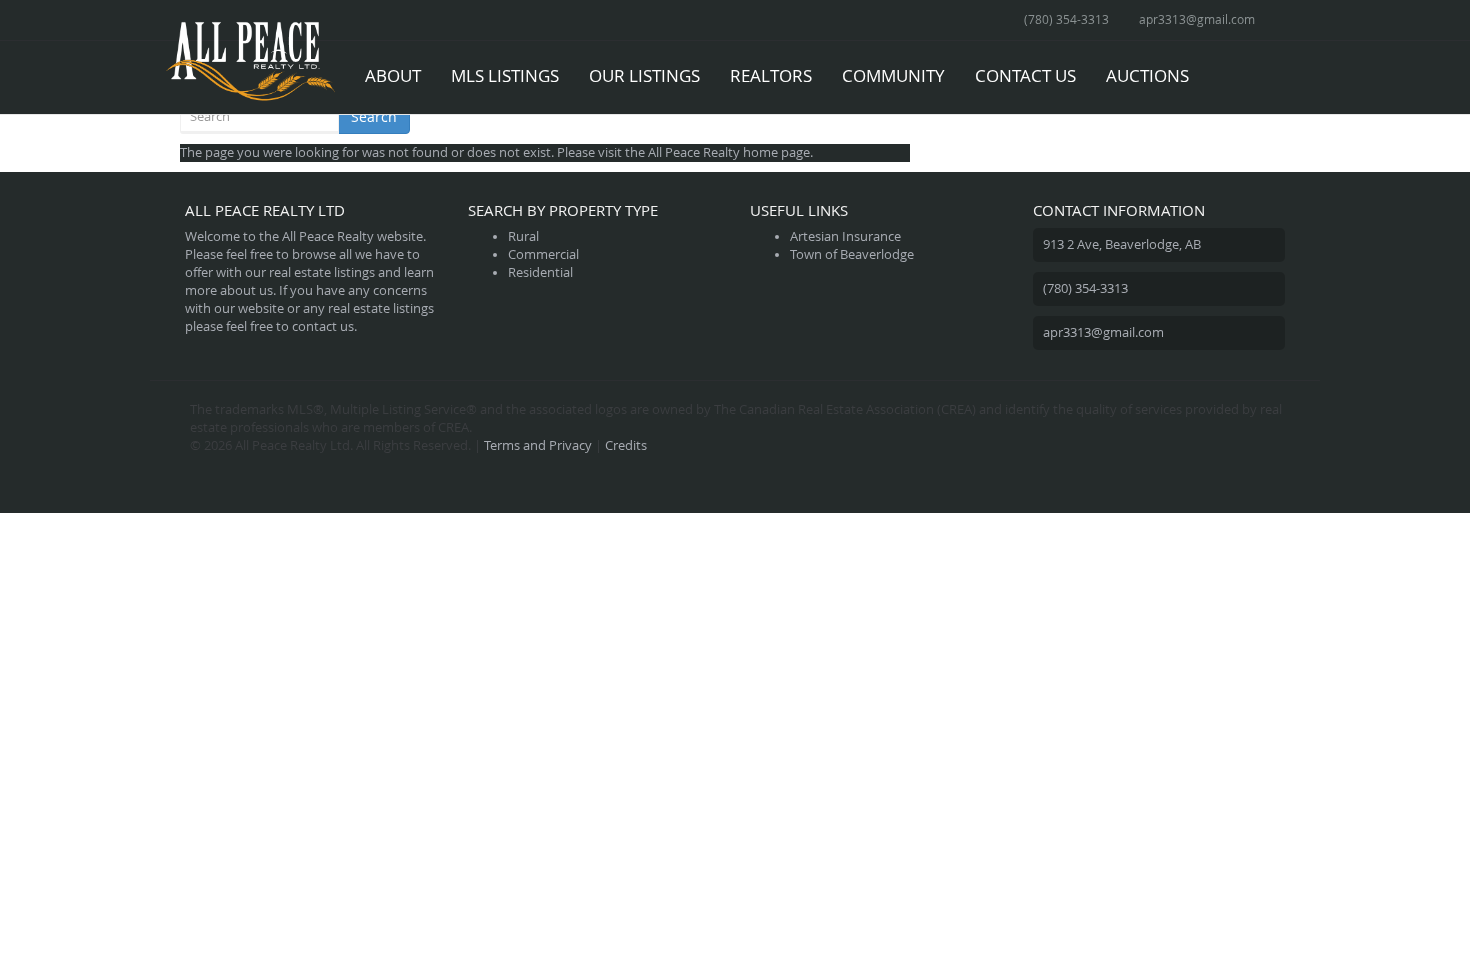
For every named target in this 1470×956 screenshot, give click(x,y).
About (393, 75)
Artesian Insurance (845, 236)
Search (374, 116)
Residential (540, 272)
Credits (626, 445)
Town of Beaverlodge (852, 254)
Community (893, 75)
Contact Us (1025, 75)
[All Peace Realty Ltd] (250, 66)
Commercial (543, 254)
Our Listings (644, 75)
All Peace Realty (694, 152)
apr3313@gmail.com (1197, 19)
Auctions (1147, 75)
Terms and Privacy (538, 445)
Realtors (771, 75)
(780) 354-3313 (1066, 19)
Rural (523, 236)
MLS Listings (505, 75)
